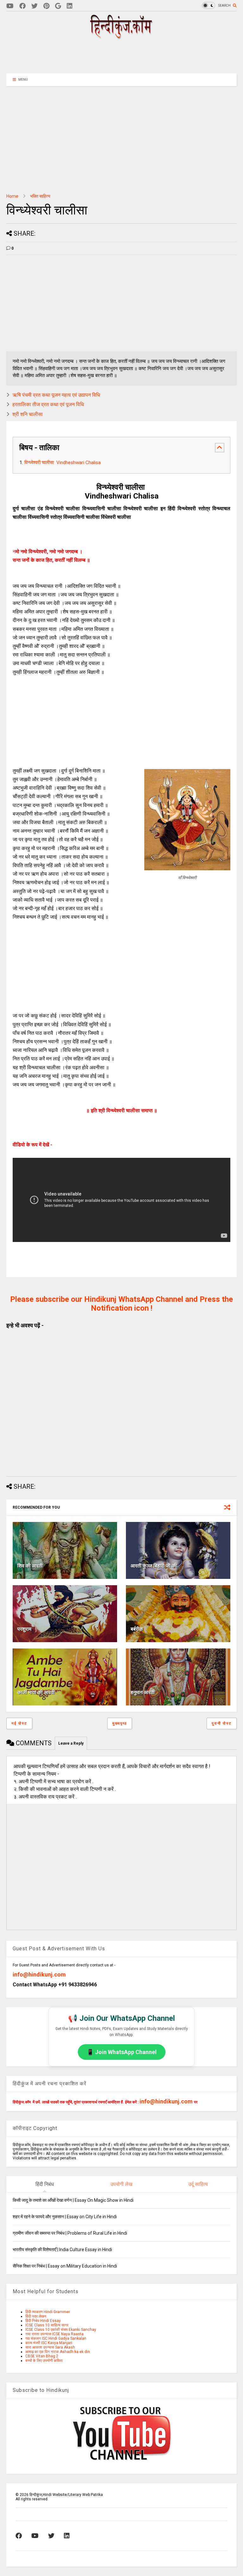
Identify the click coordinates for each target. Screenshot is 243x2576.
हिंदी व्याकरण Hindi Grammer (48, 2312)
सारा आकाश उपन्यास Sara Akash (50, 2347)
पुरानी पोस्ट (222, 1723)
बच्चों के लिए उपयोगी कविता (44, 2361)
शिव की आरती (30, 1566)
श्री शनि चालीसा (28, 414)
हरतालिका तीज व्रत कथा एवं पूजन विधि (48, 404)
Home (12, 196)
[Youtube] (10, 6)
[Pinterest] (46, 6)
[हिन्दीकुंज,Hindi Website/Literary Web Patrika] (121, 37)
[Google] (58, 6)
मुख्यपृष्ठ (120, 1723)
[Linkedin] (70, 6)
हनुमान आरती (143, 1692)
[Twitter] (34, 6)
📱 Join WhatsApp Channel (122, 2052)
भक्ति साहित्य (40, 196)
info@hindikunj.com (39, 1974)
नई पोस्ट (19, 1723)
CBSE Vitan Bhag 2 (42, 2356)
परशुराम (24, 1629)
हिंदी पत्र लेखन (36, 2316)
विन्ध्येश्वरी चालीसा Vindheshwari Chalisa (62, 462)
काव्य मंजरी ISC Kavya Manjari (49, 2343)
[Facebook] (22, 6)
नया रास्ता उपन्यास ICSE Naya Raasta (54, 2334)
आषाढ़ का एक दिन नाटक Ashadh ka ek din (58, 2352)
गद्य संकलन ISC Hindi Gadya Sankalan (56, 2338)
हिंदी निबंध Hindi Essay (43, 2321)
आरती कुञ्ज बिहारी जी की (154, 1566)
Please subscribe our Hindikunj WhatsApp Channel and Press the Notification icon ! (121, 1304)
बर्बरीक (137, 1629)
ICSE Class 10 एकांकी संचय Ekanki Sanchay (61, 2330)
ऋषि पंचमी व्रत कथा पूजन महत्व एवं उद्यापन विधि (56, 395)
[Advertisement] (121, 56)
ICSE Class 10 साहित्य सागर (47, 2325)
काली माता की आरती (36, 1692)
